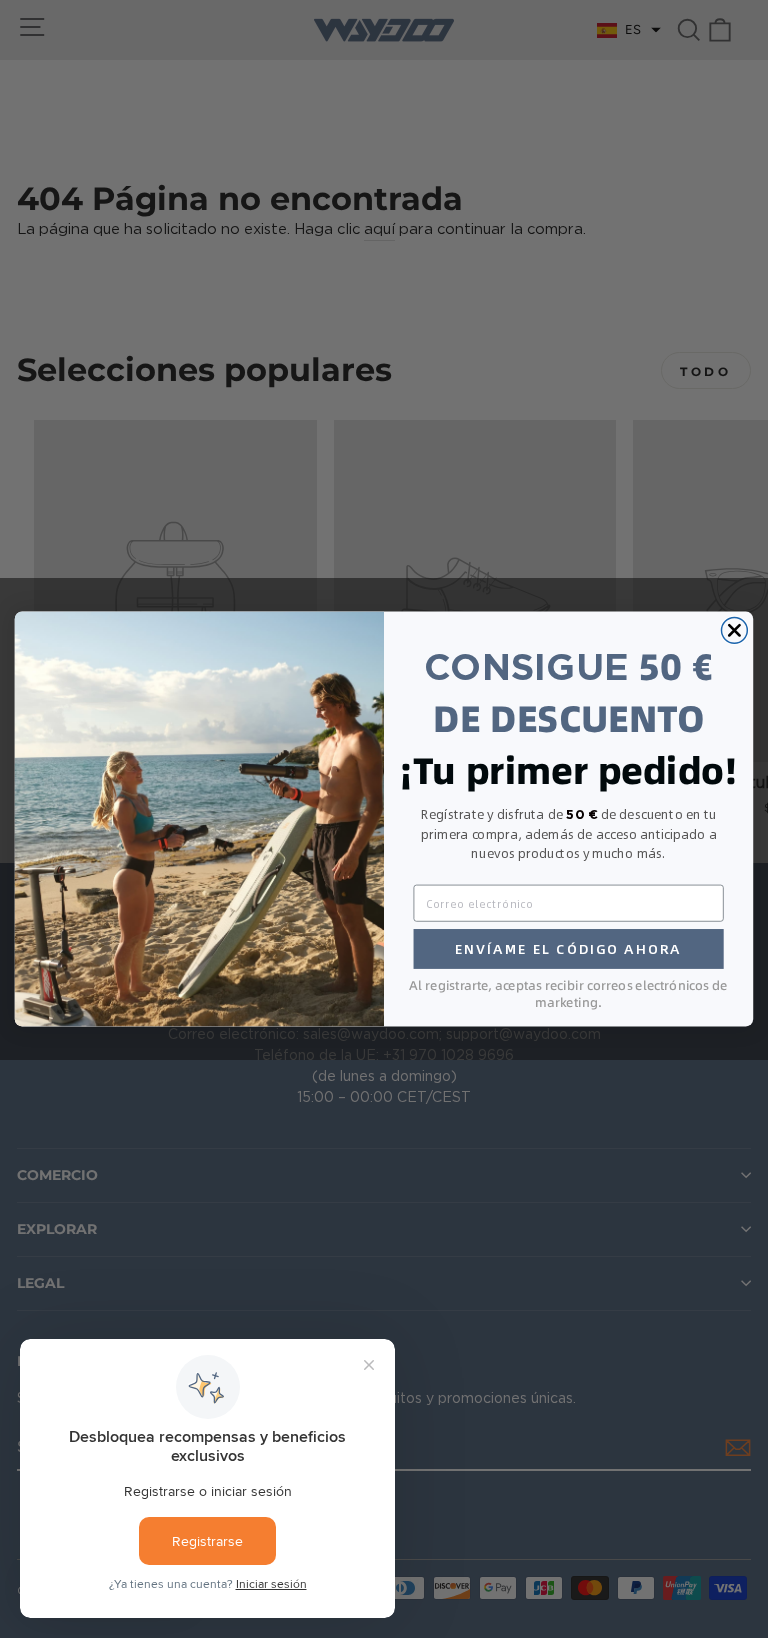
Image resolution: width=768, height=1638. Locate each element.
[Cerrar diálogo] (734, 630)
